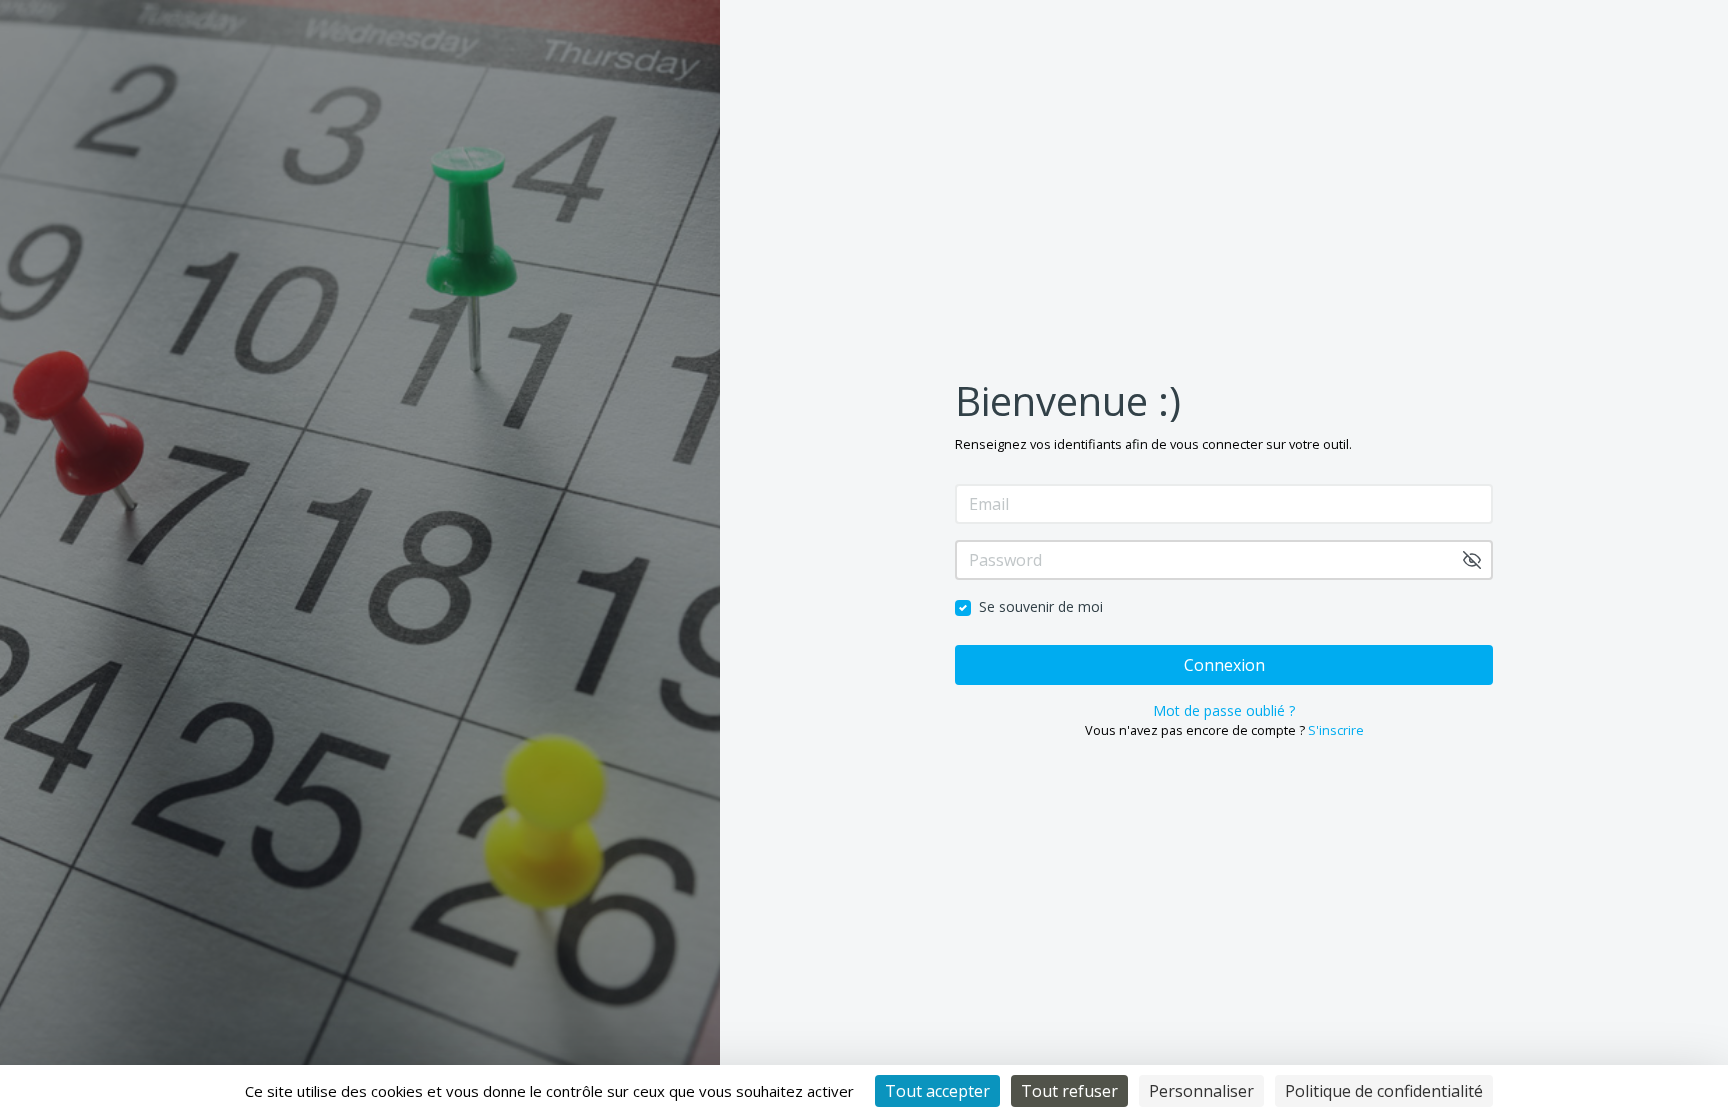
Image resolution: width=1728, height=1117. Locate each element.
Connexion (1224, 665)
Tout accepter (937, 1091)
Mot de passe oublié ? (1224, 710)
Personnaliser (1201, 1091)
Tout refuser (1069, 1091)
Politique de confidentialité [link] (1384, 1091)
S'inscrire (1336, 730)
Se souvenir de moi (1041, 606)
